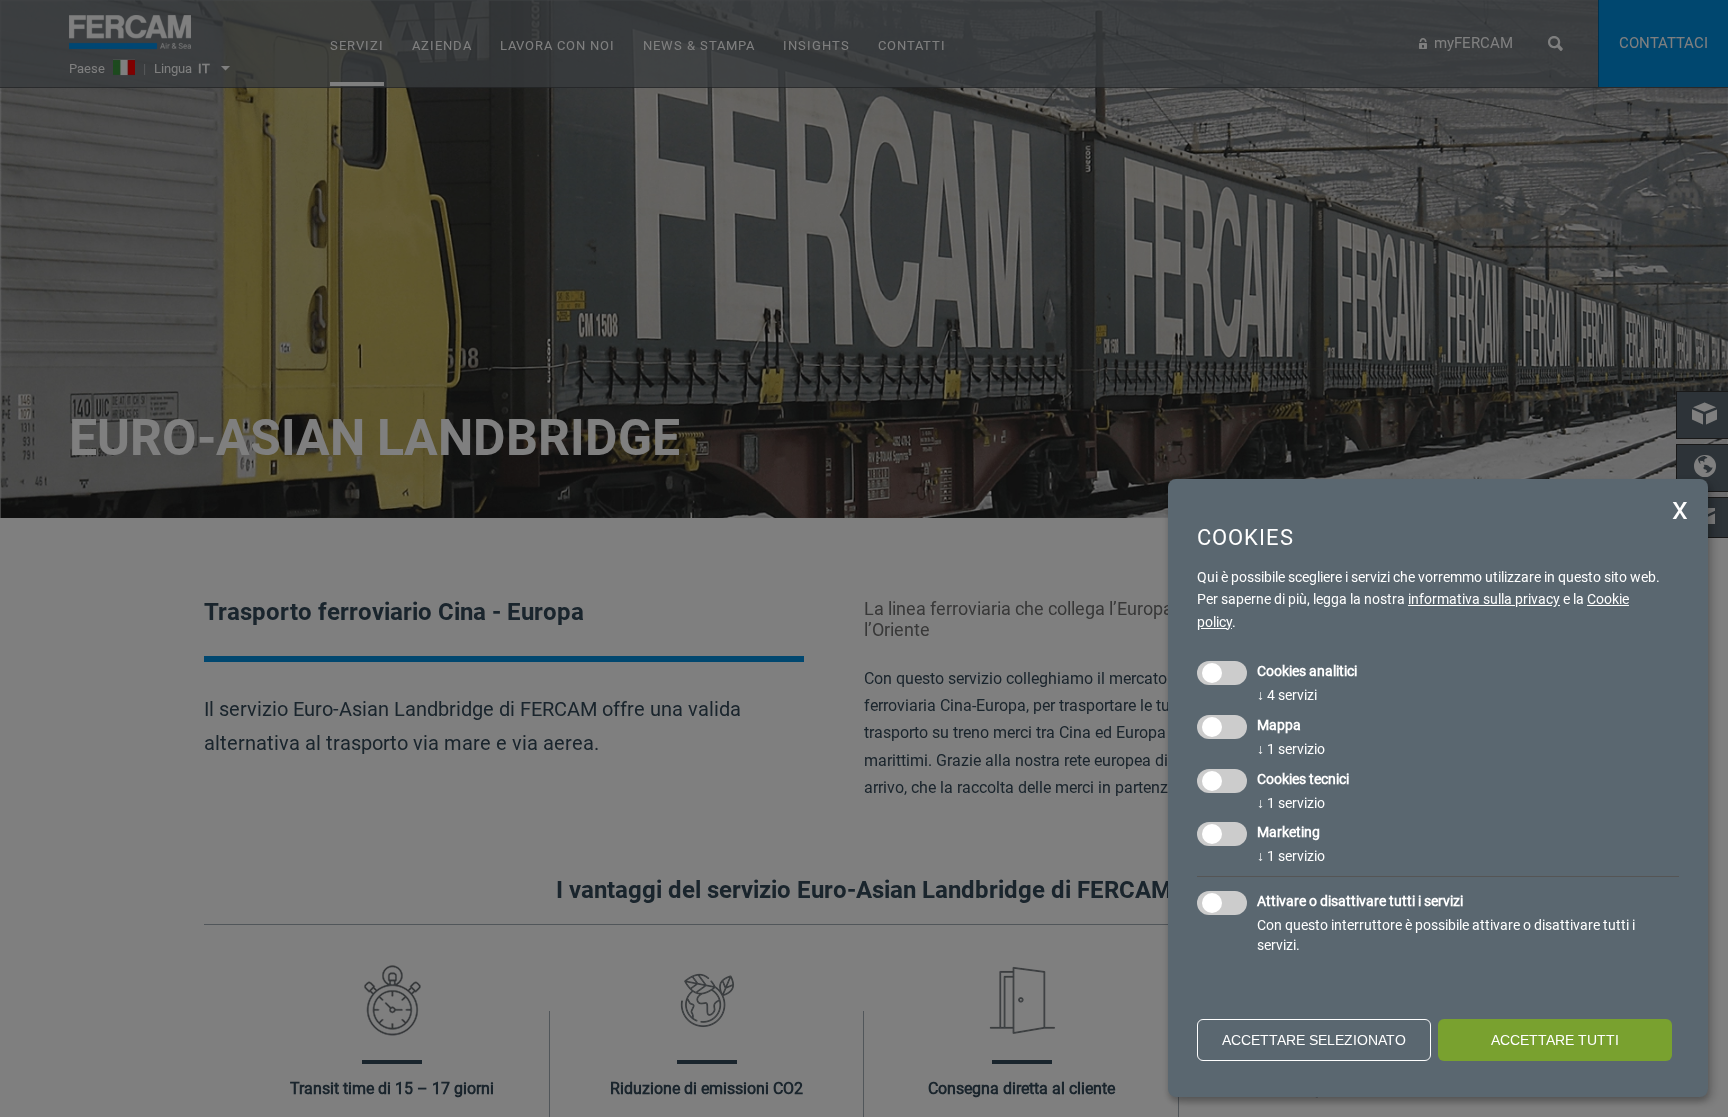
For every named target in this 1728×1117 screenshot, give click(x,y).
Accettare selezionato (1314, 1040)
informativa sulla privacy (1484, 599)
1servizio (1291, 749)
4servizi (1287, 695)
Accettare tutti (1555, 1040)
